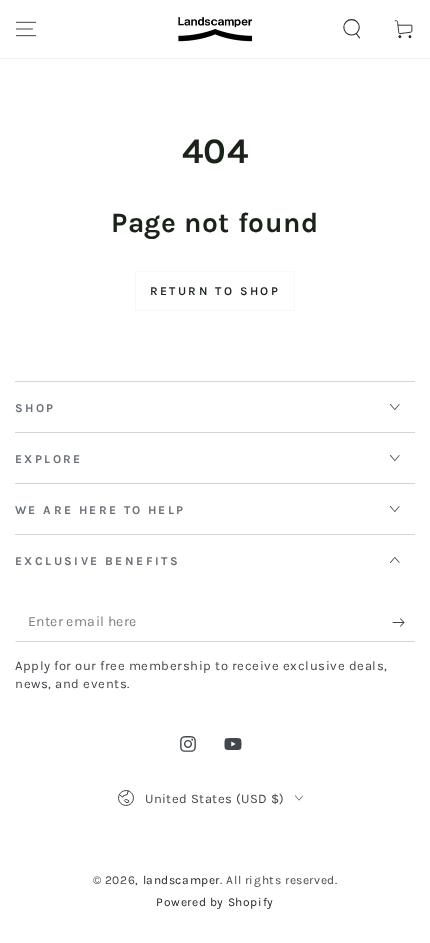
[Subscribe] (403, 622)
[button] (352, 29)
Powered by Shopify (215, 902)
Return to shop (215, 291)
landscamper (182, 880)
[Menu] (26, 29)
